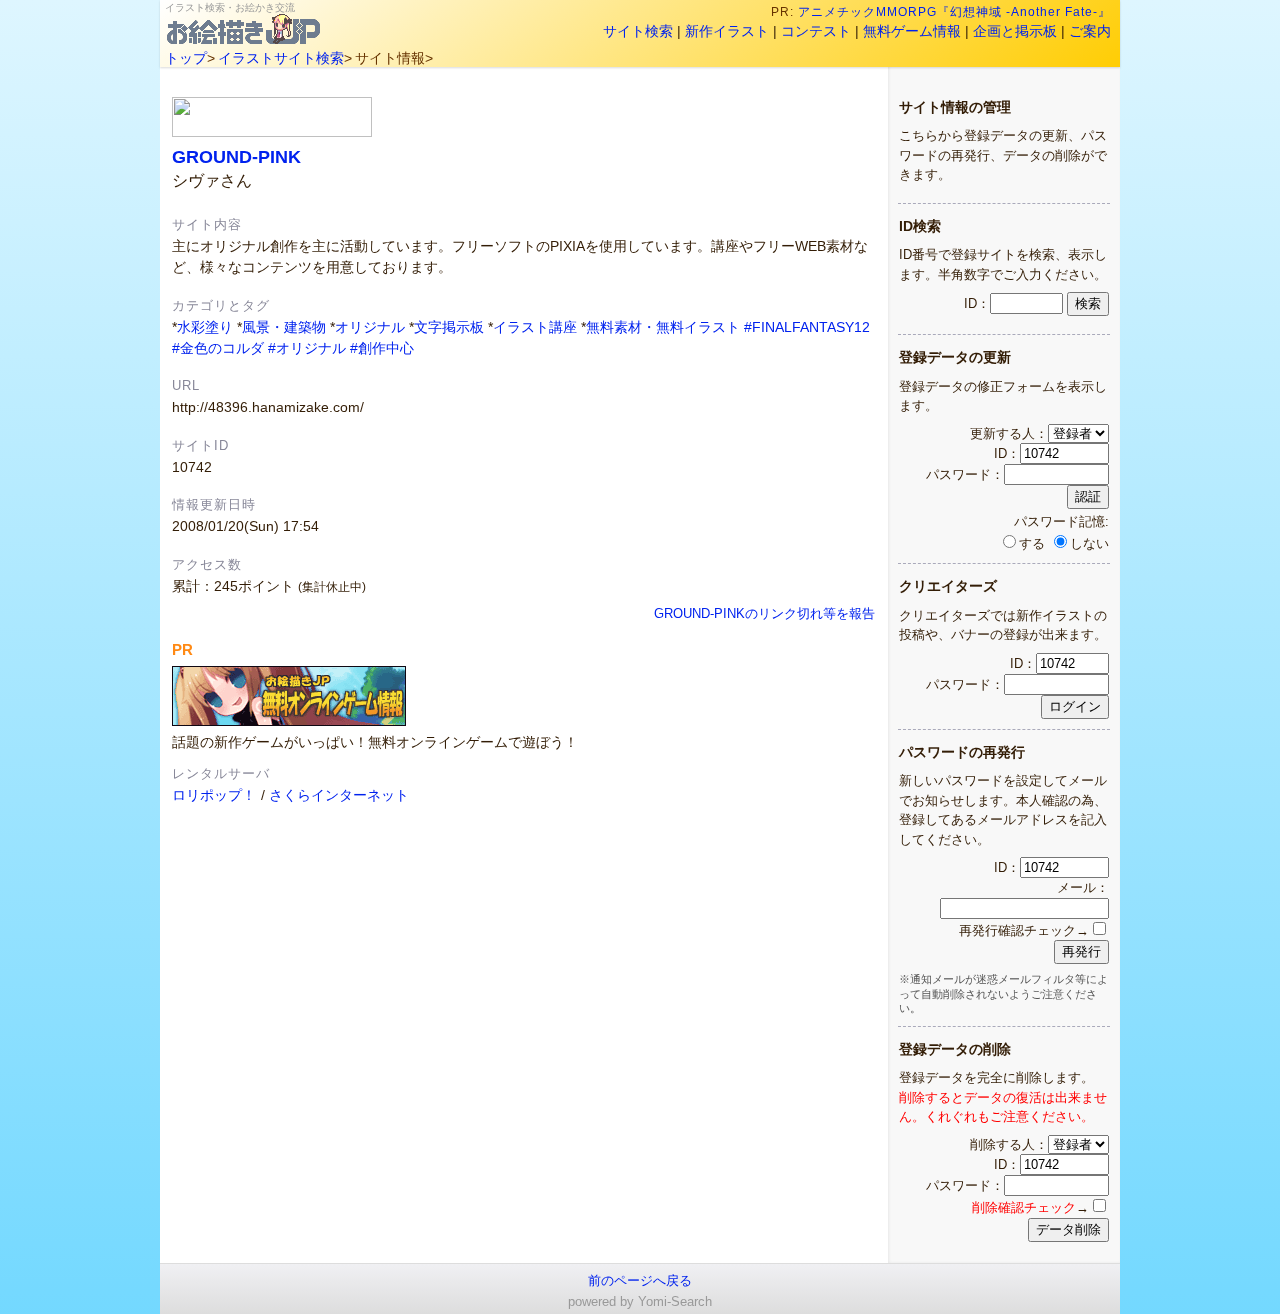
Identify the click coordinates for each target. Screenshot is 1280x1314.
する (1032, 543)
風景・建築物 (284, 327)
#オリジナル (307, 348)
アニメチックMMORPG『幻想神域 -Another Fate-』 (954, 12)
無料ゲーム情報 (912, 31)
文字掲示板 (449, 327)
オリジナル (370, 327)
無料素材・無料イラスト (663, 327)
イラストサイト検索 (281, 58)
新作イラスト (727, 31)
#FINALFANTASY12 (807, 327)
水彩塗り (205, 327)
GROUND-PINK (236, 156)
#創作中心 (382, 348)
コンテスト (816, 31)
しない (1089, 543)
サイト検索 (638, 31)
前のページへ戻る (640, 1280)
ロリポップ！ (214, 795)
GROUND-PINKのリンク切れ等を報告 (764, 614)
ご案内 (1090, 31)
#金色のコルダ (218, 348)
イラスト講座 (535, 327)
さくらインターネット (339, 795)
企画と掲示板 (1015, 31)
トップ (186, 58)
